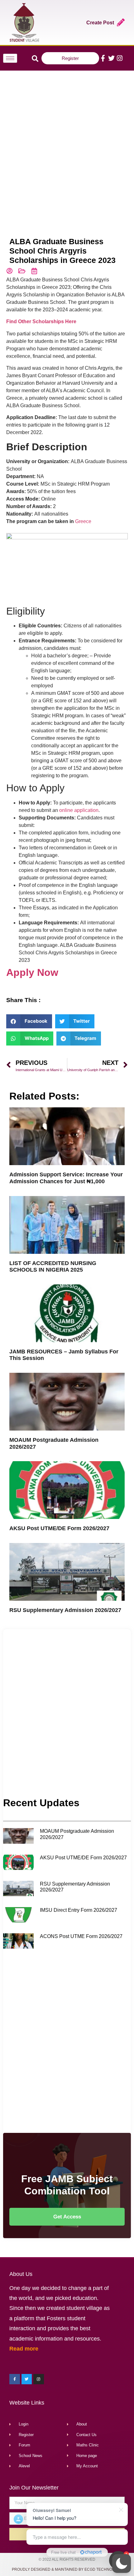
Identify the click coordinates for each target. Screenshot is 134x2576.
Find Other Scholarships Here (41, 321)
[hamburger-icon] (10, 58)
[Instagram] (120, 58)
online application (79, 810)
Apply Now (32, 972)
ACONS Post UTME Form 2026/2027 (81, 1936)
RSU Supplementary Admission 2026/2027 (65, 1610)
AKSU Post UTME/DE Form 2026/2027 (59, 1528)
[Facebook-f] (103, 58)
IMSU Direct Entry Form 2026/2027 (79, 1910)
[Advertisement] (67, 144)
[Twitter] (111, 58)
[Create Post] (121, 22)
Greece (83, 521)
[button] (122, 2564)
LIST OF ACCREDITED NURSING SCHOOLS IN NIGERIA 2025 (53, 1267)
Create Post (100, 23)
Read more (24, 2349)
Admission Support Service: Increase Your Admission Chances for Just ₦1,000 (66, 1178)
